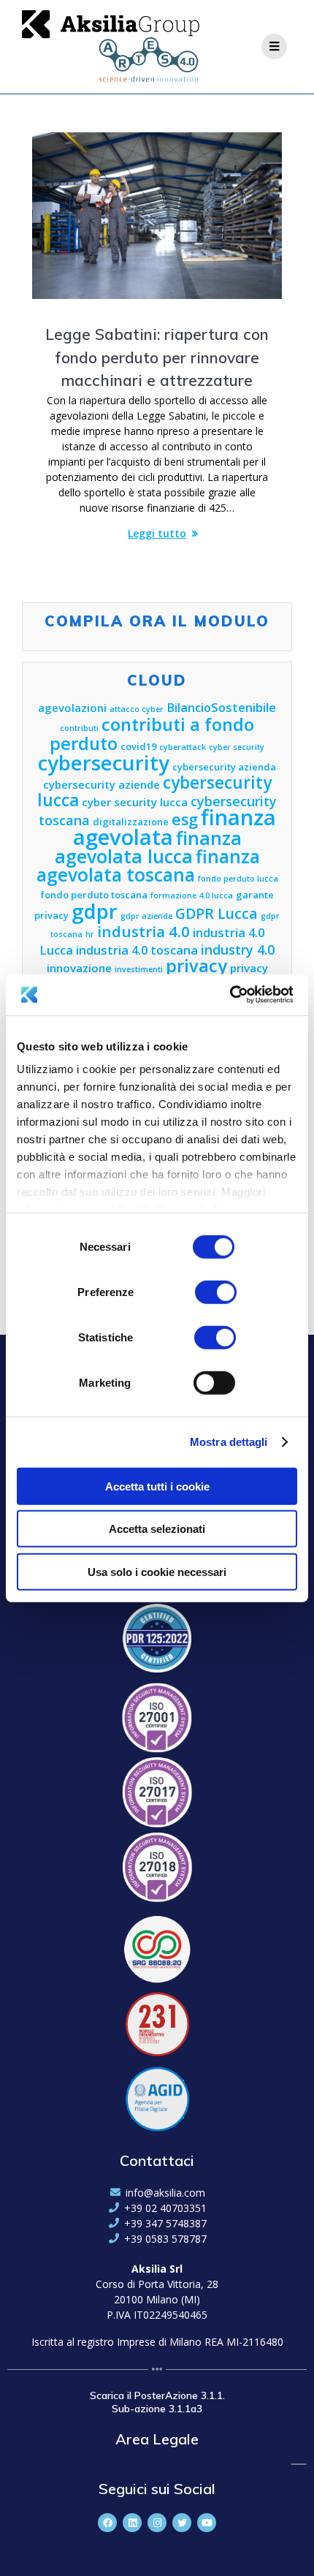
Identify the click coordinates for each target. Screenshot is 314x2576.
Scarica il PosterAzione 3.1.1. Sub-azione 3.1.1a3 (157, 2402)
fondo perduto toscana (94, 895)
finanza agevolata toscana (148, 865)
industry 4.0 (238, 950)
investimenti (139, 969)
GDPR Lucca (217, 913)
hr (90, 934)
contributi (79, 728)
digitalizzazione (131, 822)
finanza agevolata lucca (148, 847)
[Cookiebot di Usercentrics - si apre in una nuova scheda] (229, 995)
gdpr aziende (146, 916)
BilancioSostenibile (221, 707)
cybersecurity (104, 763)
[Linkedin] (132, 2523)
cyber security (237, 747)
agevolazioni (72, 708)
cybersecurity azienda (224, 767)
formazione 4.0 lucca (192, 895)
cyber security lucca (135, 802)
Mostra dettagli (229, 1442)
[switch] (216, 1290)
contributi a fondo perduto (152, 734)
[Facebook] (107, 2523)
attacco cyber (137, 709)
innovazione (79, 968)
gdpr (95, 911)
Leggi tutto (157, 533)
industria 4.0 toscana (137, 950)
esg (185, 819)
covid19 (138, 746)
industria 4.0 (143, 931)
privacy (196, 966)
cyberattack (183, 747)
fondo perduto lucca (238, 879)
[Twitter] (182, 2523)
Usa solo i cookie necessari (157, 1571)
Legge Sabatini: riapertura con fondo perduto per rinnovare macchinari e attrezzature (157, 357)
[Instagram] (157, 2523)
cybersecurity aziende (102, 784)
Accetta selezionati (157, 1529)
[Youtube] (207, 2523)
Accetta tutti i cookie (157, 1486)
